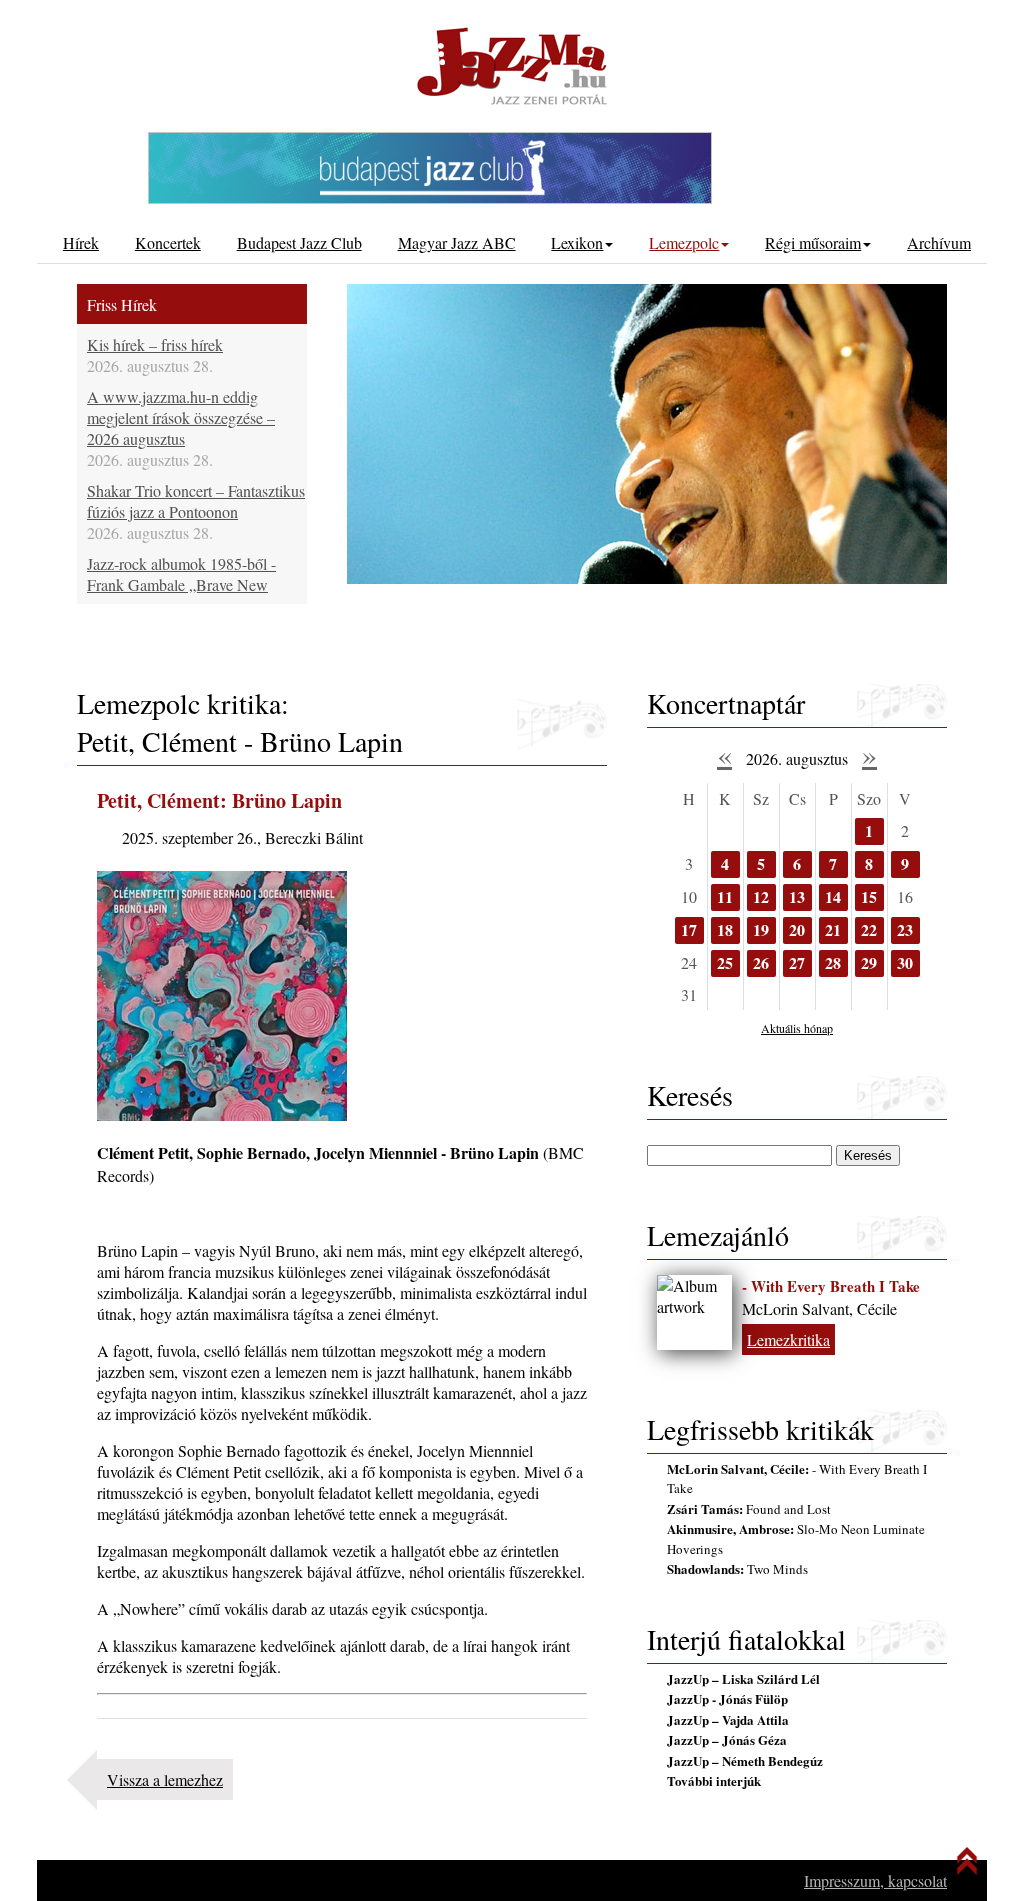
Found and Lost (749, 1509)
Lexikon (577, 242)
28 (833, 962)
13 (797, 896)
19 (761, 929)
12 (761, 896)
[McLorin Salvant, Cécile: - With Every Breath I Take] (694, 1312)
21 (833, 929)
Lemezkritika (788, 1339)
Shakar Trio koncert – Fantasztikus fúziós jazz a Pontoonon (196, 501)
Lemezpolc (684, 242)
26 (761, 962)
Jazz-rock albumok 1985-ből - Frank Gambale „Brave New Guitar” (181, 584)
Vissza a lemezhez (165, 1779)
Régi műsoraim (813, 242)
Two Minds (737, 1569)
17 (689, 929)
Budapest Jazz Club (299, 242)
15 (869, 896)
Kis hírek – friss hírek (155, 344)
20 (797, 929)
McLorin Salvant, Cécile (819, 1308)
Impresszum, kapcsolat (875, 1880)
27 (797, 962)
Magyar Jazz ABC (457, 242)
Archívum (939, 242)
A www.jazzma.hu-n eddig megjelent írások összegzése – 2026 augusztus (181, 417)
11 (725, 896)
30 (905, 962)
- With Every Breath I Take (831, 1286)
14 (833, 896)
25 (725, 962)
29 (869, 962)
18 (725, 929)
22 (869, 929)
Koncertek (168, 242)
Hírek (81, 242)
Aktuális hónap (797, 1028)
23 (905, 929)
